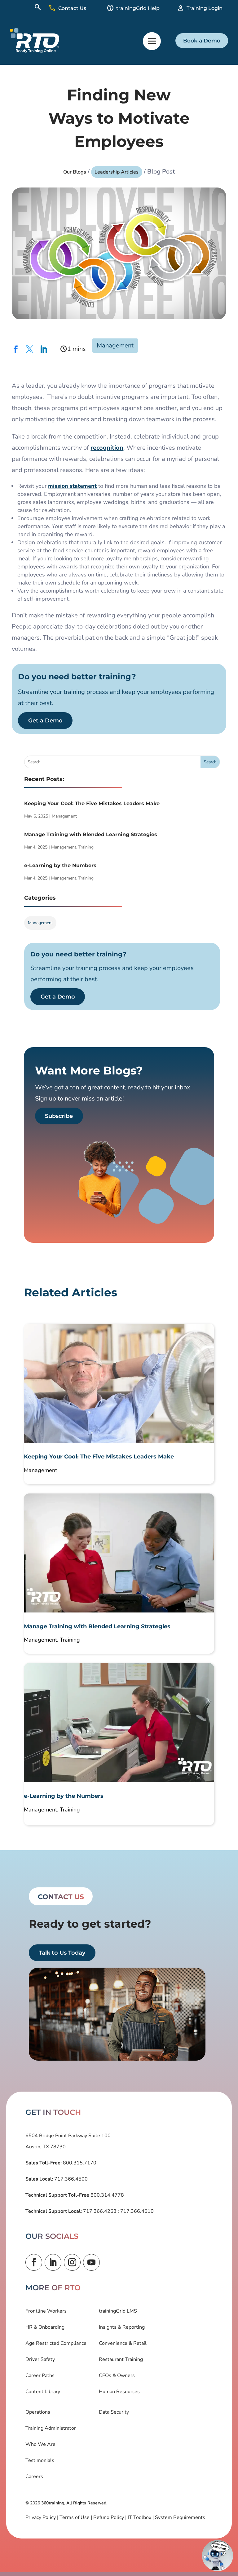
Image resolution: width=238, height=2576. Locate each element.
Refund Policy (109, 2517)
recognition (107, 448)
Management (115, 345)
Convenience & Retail (123, 2343)
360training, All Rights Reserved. (74, 2503)
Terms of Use (75, 2517)
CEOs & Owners (117, 2375)
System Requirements (180, 2517)
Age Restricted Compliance (56, 2343)
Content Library (43, 2392)
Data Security (114, 2412)
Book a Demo (202, 41)
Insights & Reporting (122, 2327)
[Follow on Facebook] (34, 2262)
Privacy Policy (41, 2517)
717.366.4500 (70, 2179)
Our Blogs (75, 172)
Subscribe (59, 1116)
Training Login (205, 8)
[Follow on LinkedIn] (53, 2262)
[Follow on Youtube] (91, 2262)
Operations (38, 2412)
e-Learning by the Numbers (60, 865)
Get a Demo (45, 721)
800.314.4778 (107, 2195)
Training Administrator (51, 2428)
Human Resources (119, 2392)
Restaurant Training (121, 2359)
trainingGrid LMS (118, 2311)
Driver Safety (40, 2359)
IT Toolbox (139, 2517)
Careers (34, 2477)
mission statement (72, 486)
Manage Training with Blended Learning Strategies (91, 834)
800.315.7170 (79, 2163)
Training (86, 847)
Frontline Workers (46, 2311)
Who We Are (40, 2444)
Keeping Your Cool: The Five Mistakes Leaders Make (92, 803)
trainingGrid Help (138, 8)
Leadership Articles (117, 172)
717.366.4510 (136, 2211)
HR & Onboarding (45, 2327)
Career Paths (40, 2375)
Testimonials (40, 2460)
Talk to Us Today (62, 1953)
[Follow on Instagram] (72, 2262)
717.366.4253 (100, 2211)
